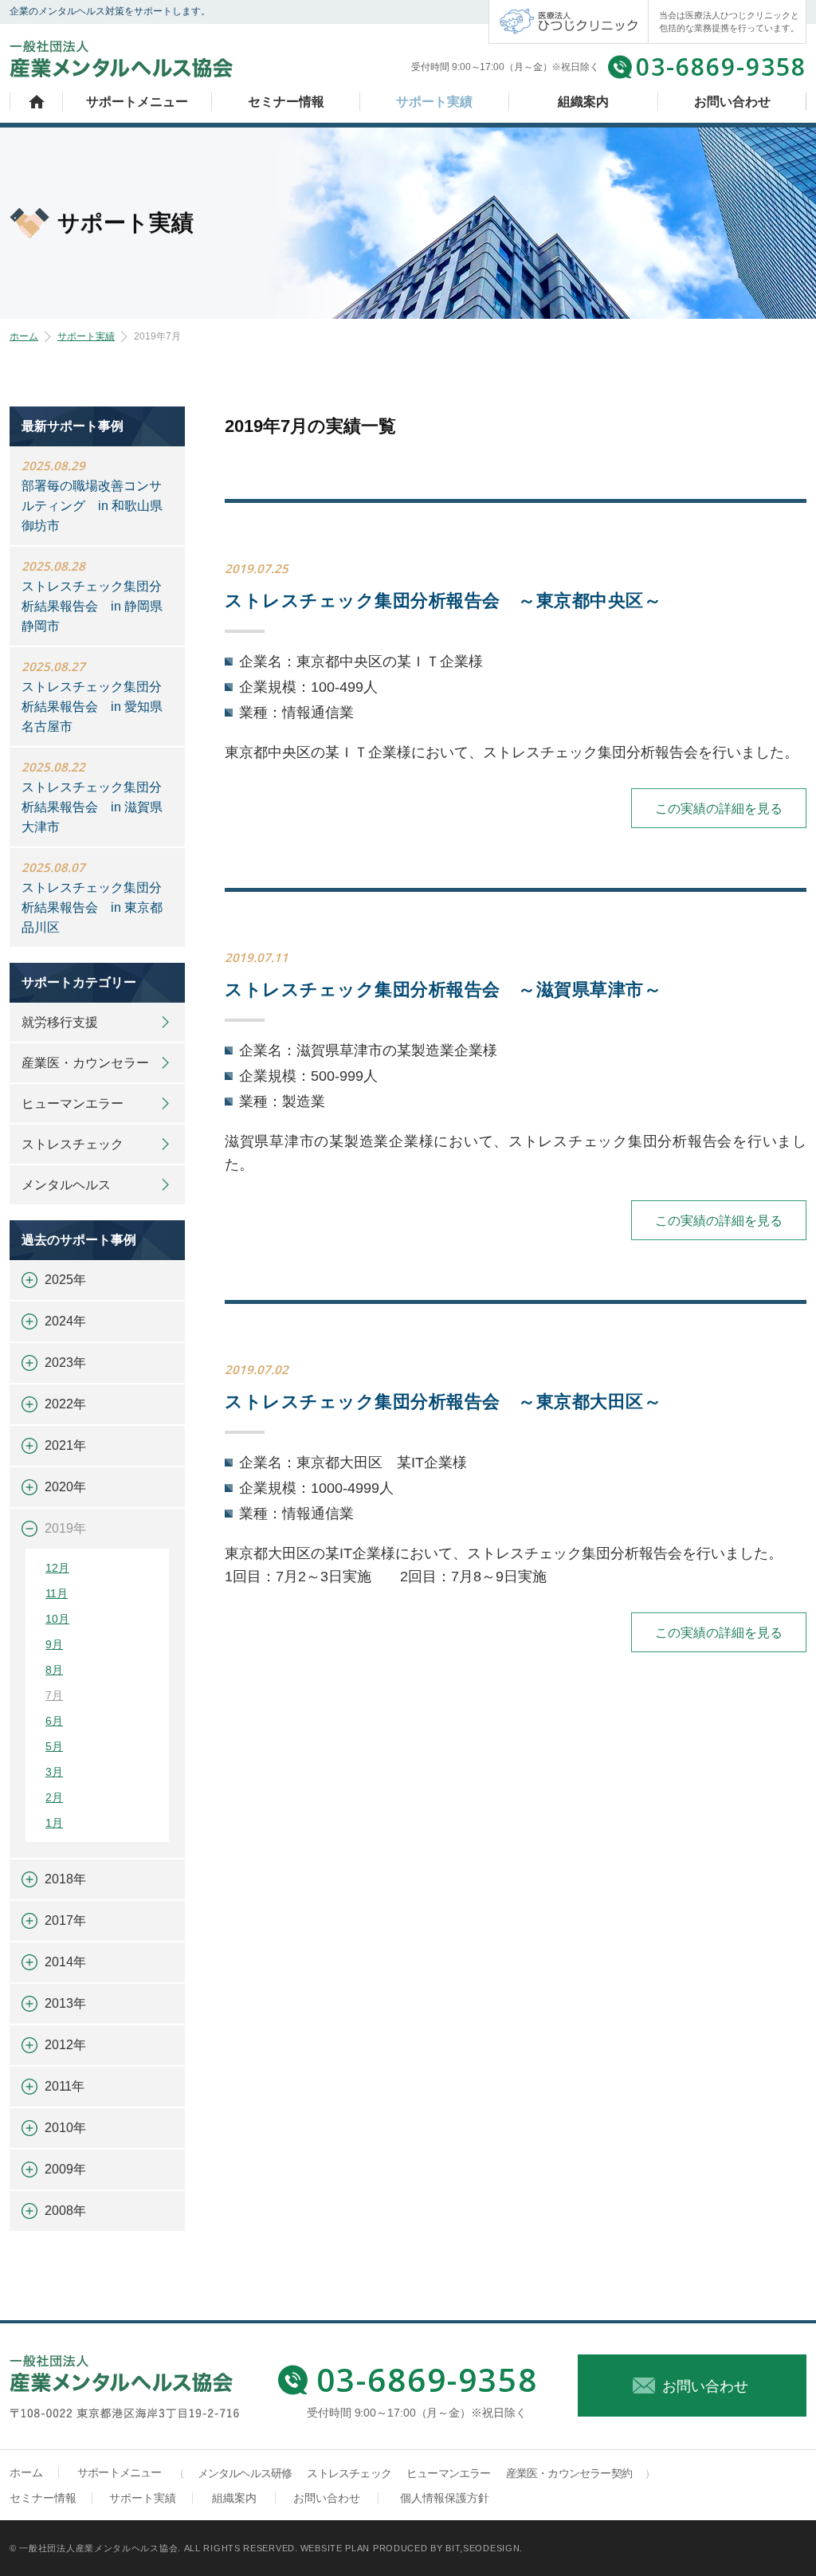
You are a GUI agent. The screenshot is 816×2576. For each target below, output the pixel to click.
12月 (57, 1568)
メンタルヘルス (66, 1185)
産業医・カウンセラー (85, 1063)
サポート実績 (434, 102)
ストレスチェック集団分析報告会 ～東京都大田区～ (443, 1402)
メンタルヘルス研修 (245, 2473)
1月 (54, 1823)
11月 (57, 1593)
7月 (54, 1695)
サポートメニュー (137, 102)
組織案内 (583, 102)
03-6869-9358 (721, 67)
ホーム (37, 102)
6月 (54, 1721)
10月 (57, 1619)
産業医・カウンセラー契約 (569, 2473)
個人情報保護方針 (445, 2498)
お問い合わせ (732, 102)
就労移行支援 (60, 1022)
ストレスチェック (73, 1144)
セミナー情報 (286, 102)
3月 (54, 1772)
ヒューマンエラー (73, 1103)
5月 (54, 1746)
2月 (54, 1797)
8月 (54, 1670)
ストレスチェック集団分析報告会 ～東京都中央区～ (443, 601)
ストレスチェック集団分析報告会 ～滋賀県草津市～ (443, 990)
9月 (54, 1644)
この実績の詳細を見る (719, 809)
